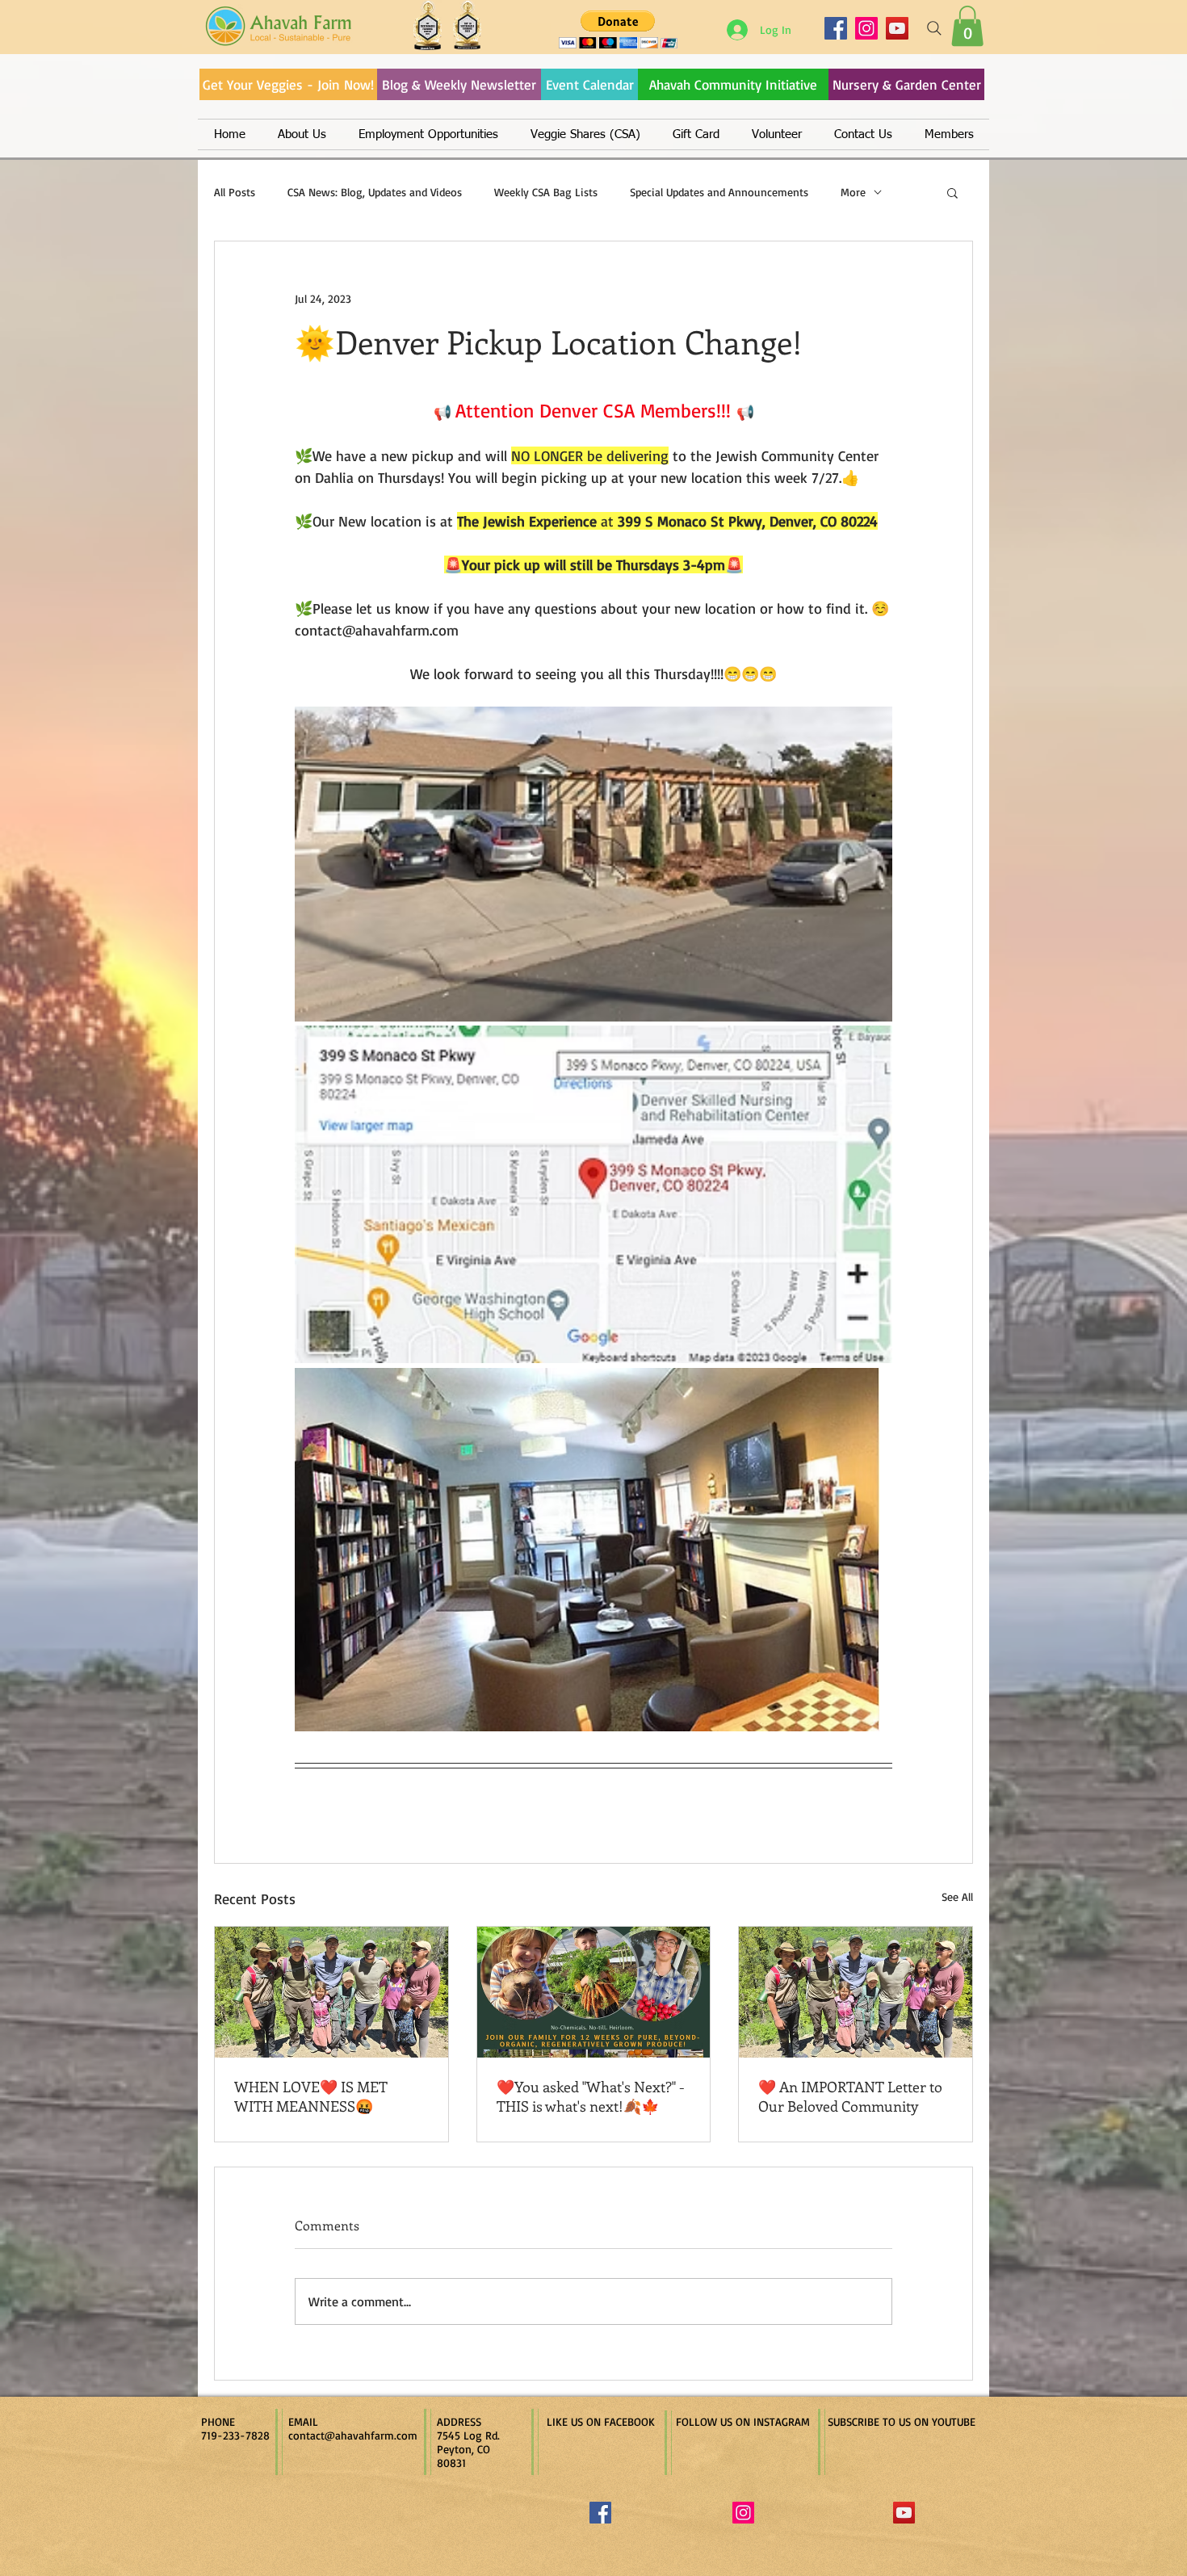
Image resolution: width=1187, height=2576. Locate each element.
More (853, 192)
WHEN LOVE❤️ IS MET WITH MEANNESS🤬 (311, 2096)
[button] (967, 26)
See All (957, 1896)
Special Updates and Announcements (719, 192)
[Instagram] (866, 28)
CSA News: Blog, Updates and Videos (375, 192)
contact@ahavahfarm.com (353, 2435)
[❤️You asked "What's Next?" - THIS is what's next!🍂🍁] (594, 1992)
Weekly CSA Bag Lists (546, 192)
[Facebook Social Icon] (600, 2513)
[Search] (934, 28)
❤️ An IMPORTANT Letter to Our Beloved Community (850, 2096)
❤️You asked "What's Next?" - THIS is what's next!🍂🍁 (591, 2096)
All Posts (235, 192)
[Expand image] (593, 864)
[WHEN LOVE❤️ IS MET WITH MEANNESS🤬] (331, 1992)
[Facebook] (836, 28)
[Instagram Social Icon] (743, 2513)
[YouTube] (897, 28)
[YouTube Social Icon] (904, 2513)
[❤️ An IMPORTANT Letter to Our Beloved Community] (856, 1992)
